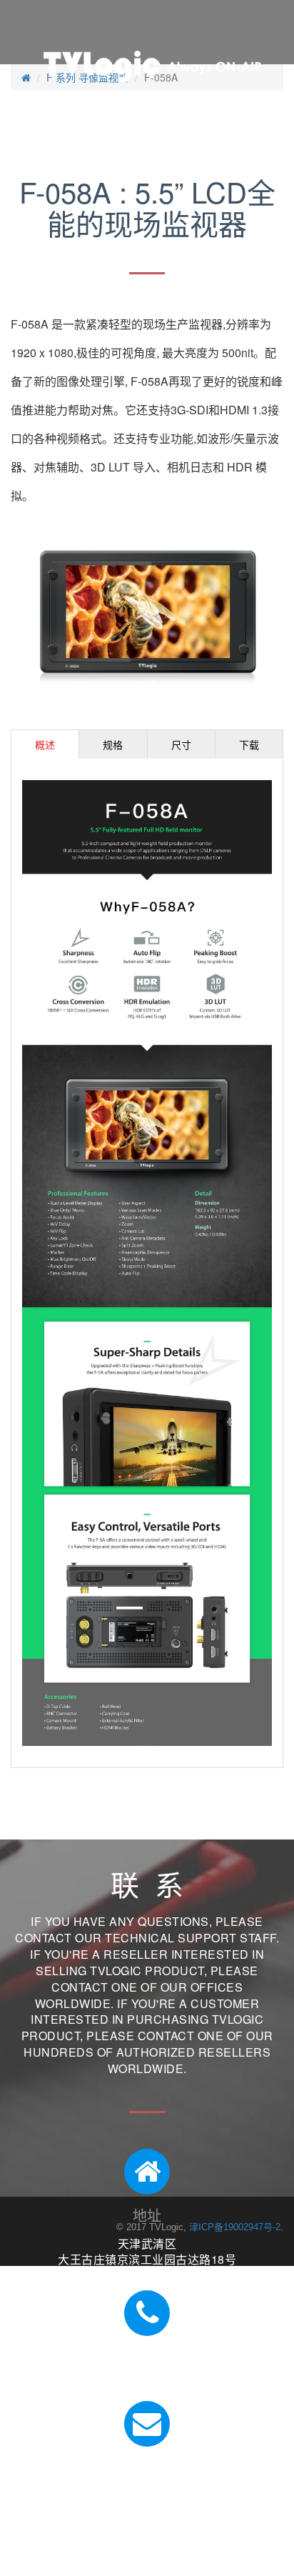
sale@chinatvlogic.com (147, 2496)
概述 (45, 744)
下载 (249, 744)
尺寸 (181, 744)
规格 (113, 744)
